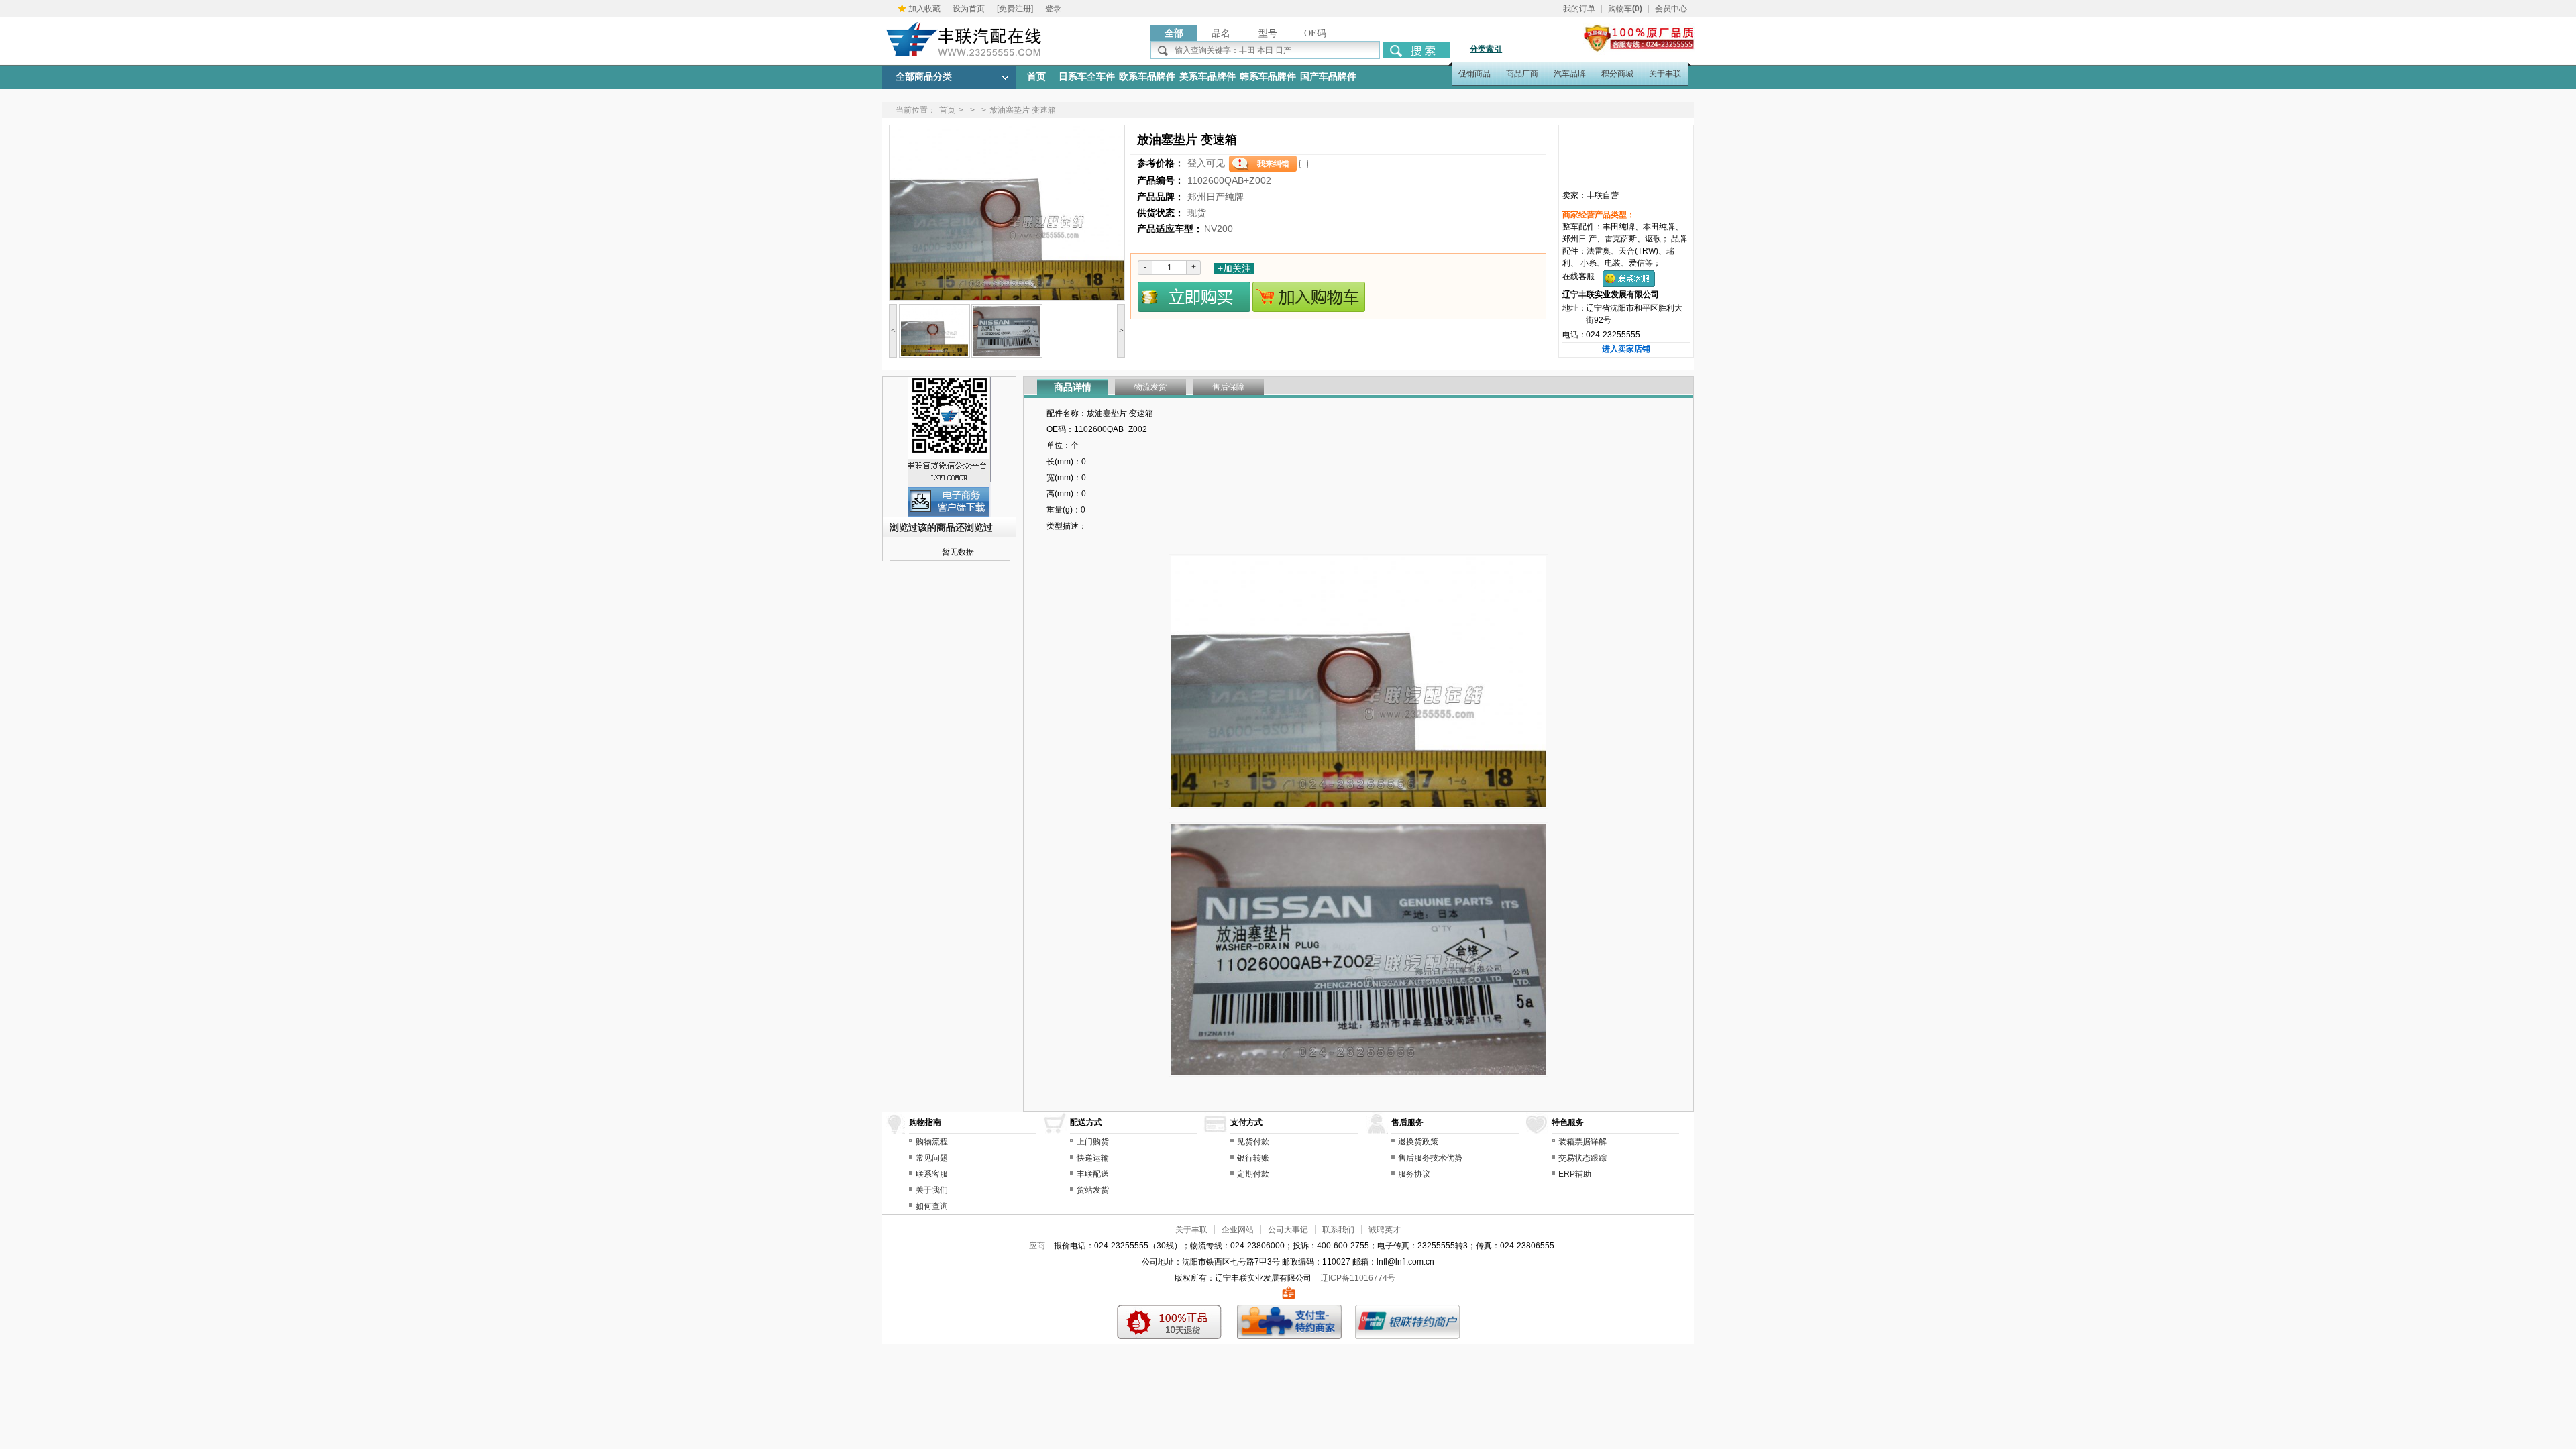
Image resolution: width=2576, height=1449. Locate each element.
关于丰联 (1665, 74)
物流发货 (1150, 387)
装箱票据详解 (1582, 1142)
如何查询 (932, 1206)
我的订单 (1579, 9)
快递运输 (1093, 1158)
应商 (1037, 1246)
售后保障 (1228, 387)
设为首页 (969, 9)
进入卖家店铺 (1626, 349)
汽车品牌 (1570, 74)
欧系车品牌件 (1147, 77)
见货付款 (1253, 1142)
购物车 (1625, 9)
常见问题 (932, 1158)
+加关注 (1234, 268)
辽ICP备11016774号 (1358, 1278)
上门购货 (1093, 1142)
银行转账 (1253, 1158)
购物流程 (932, 1142)
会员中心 (1671, 9)
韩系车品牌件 (1268, 77)
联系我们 (1338, 1230)
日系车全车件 (1087, 77)
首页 (1036, 77)
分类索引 (1486, 49)
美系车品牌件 (1207, 77)
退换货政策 (1418, 1142)
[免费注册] (1015, 9)
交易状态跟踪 (1582, 1158)
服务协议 (1414, 1174)
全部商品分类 (924, 77)
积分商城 (1617, 74)
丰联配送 (1093, 1174)
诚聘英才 (1385, 1230)
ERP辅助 (1575, 1174)
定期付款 (1253, 1174)
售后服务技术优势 (1430, 1158)
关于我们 (932, 1190)
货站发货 (1093, 1190)
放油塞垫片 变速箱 (1023, 110)
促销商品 (1474, 74)
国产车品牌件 (1328, 77)
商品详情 (1073, 387)
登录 (1053, 9)
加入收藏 (924, 9)
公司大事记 (1288, 1230)
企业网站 (1238, 1230)
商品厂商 (1522, 74)
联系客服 (932, 1174)
